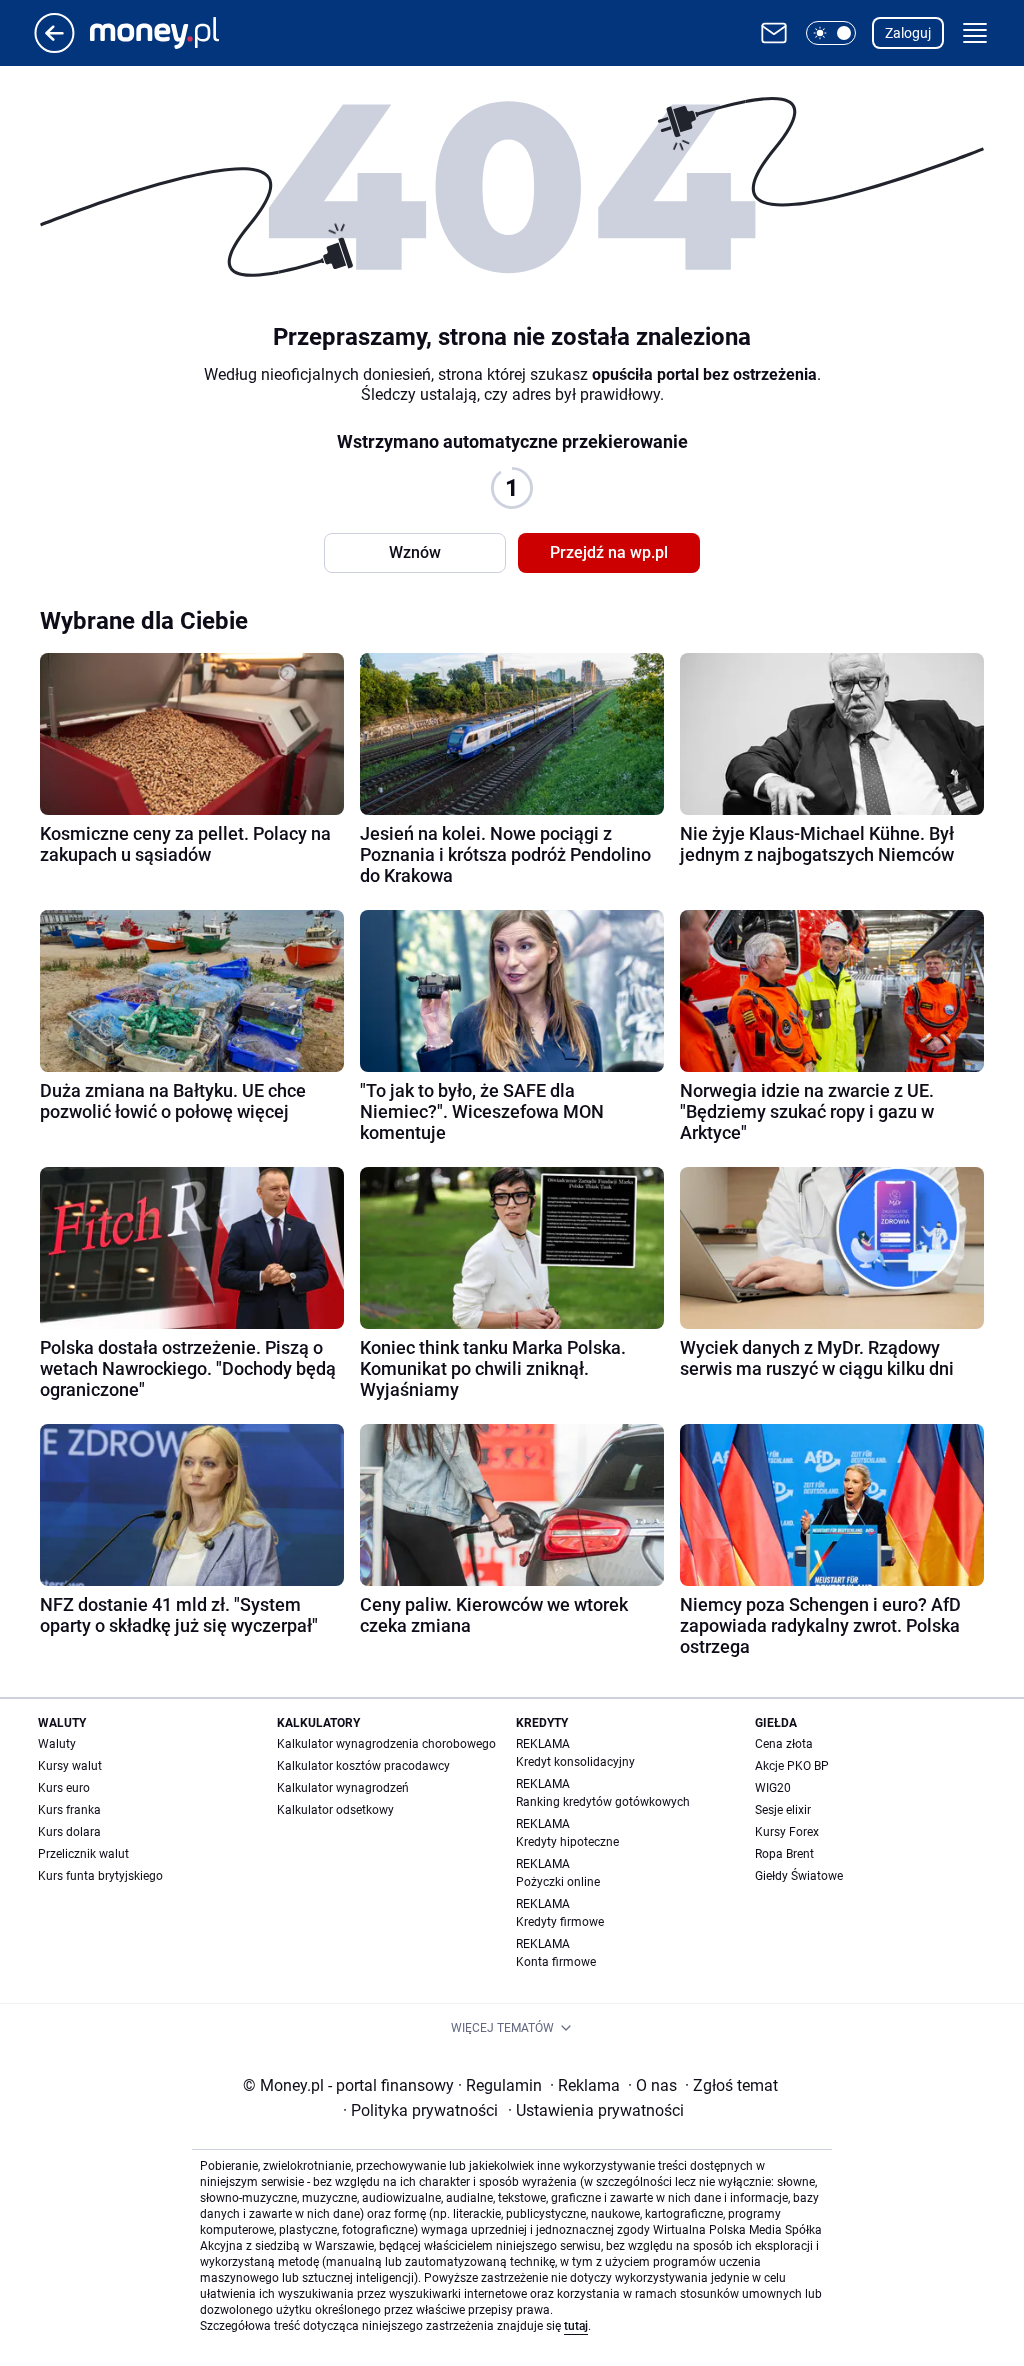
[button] (831, 33)
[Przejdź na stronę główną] (54, 47)
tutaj (576, 2326)
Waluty (57, 1744)
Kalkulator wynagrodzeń (343, 1788)
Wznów (415, 552)
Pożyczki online (558, 1882)
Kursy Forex (787, 1832)
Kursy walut (70, 1766)
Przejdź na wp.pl (609, 552)
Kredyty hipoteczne (567, 1842)
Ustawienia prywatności (596, 2110)
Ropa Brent (784, 1854)
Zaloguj (908, 33)
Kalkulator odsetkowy (335, 1810)
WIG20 (773, 1788)
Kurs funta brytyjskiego (100, 1876)
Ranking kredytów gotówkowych (603, 1802)
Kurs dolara (69, 1832)
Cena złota (784, 1744)
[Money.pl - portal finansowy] (170, 33)
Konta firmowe (556, 1962)
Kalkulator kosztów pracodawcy (363, 1766)
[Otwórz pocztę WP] (774, 33)
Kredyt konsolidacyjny (575, 1762)
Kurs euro (64, 1788)
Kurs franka (69, 1810)
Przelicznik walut (83, 1854)
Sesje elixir (783, 1810)
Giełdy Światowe (799, 1876)
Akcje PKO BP (792, 1766)
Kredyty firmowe (560, 1922)
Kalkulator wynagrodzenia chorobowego (386, 1744)
